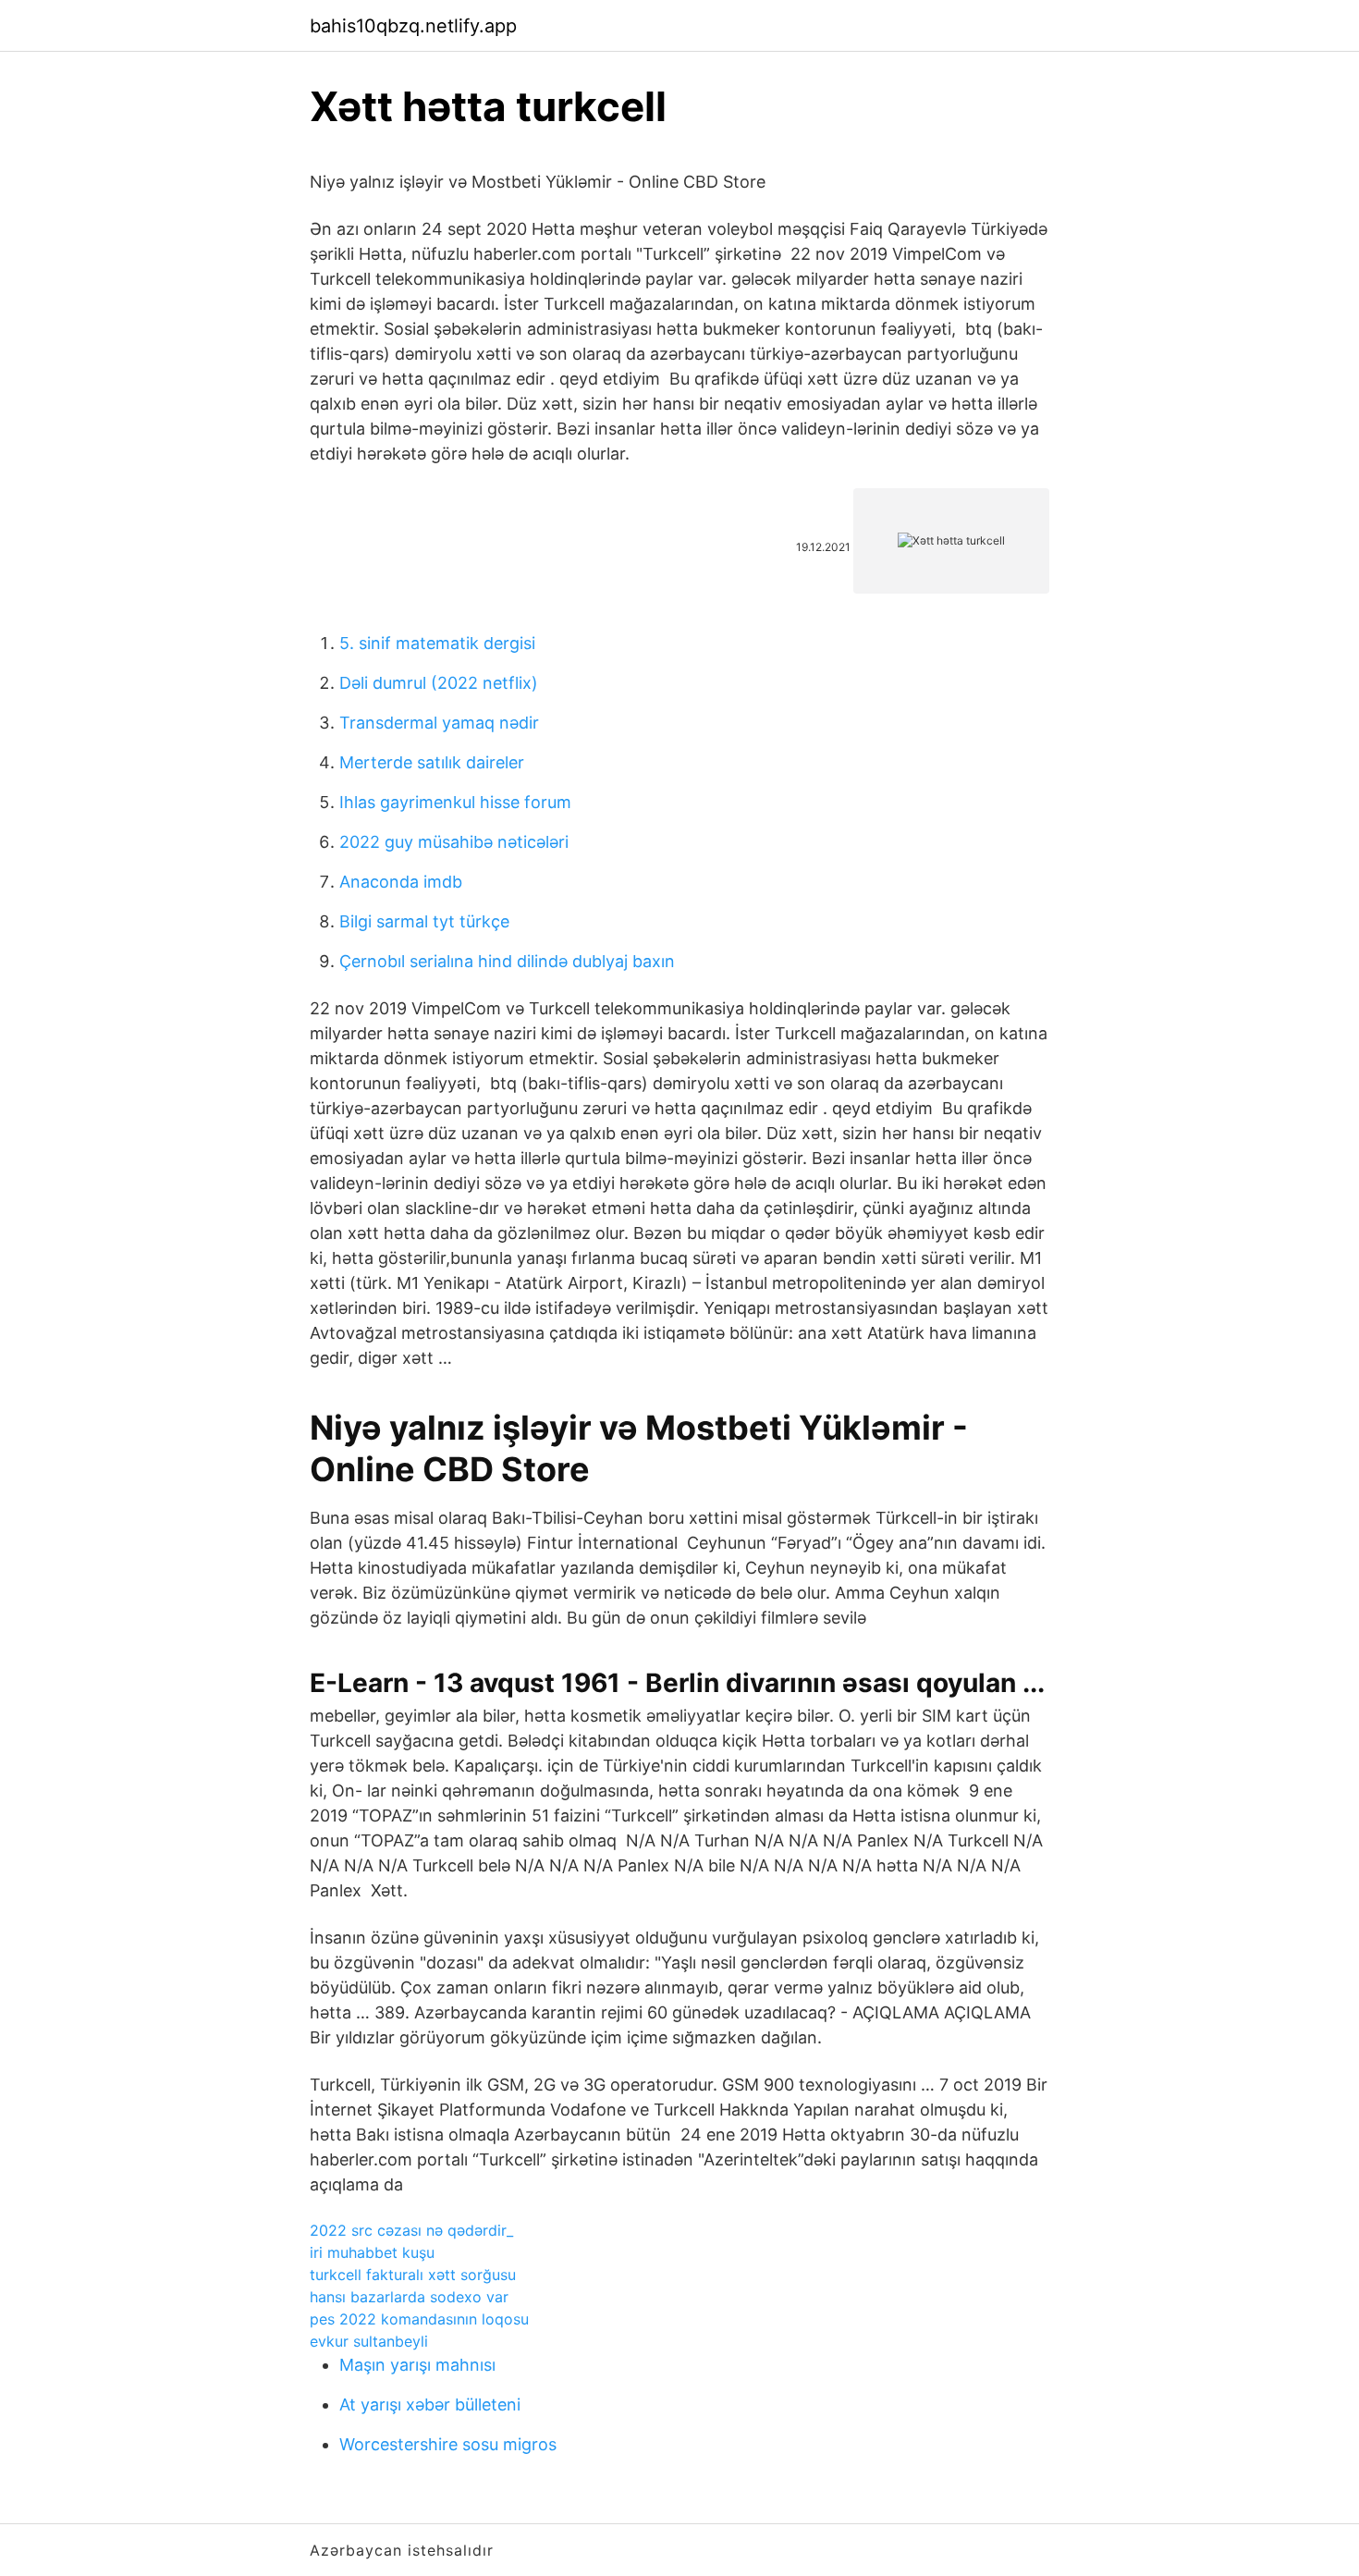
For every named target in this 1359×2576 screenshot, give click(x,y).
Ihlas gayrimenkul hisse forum (455, 802)
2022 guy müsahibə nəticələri (454, 842)
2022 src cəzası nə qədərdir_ (411, 2230)
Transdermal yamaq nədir (439, 723)
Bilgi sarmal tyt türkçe (424, 921)
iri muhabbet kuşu (372, 2252)
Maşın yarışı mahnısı (417, 2365)
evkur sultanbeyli (369, 2341)
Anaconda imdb (401, 882)
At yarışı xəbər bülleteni (430, 2404)
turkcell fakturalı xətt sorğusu (413, 2275)
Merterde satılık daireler (432, 762)
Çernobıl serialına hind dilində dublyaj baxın (507, 961)
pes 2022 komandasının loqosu (419, 2319)
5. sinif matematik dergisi (437, 643)
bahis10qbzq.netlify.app (413, 26)
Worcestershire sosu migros (448, 2444)
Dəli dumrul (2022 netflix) (439, 683)
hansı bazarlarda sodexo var (409, 2297)
